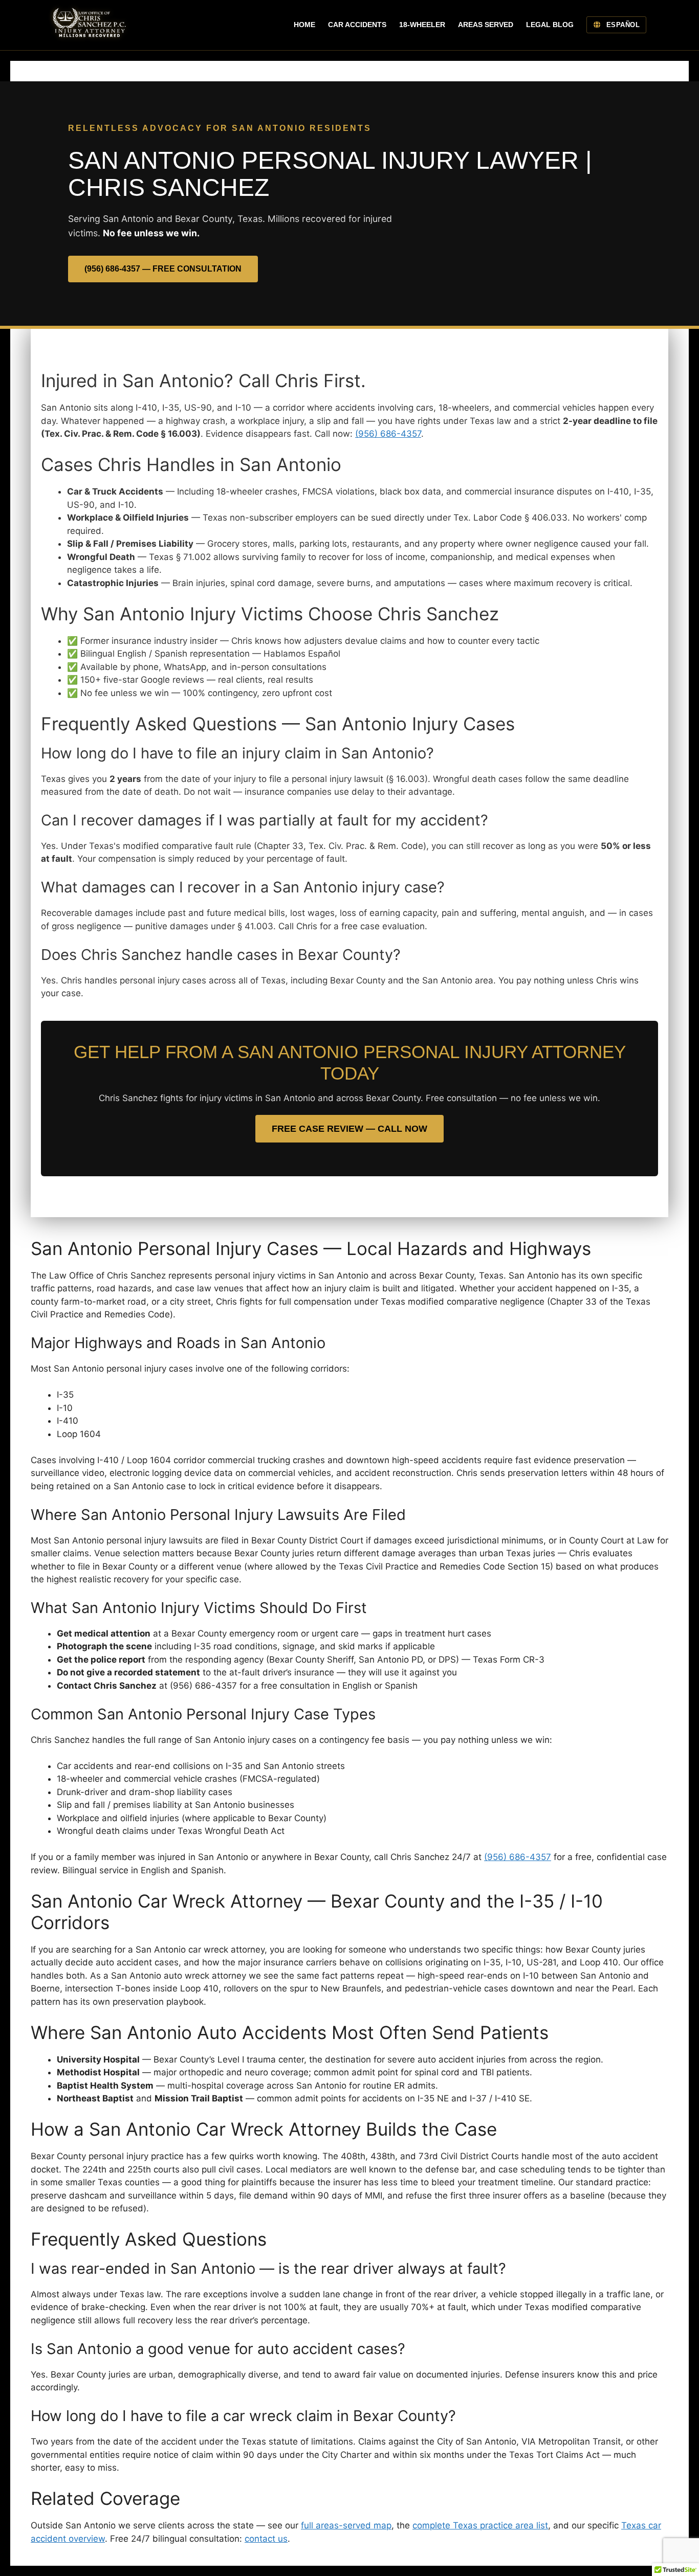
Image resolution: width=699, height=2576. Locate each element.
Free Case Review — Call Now (349, 1129)
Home (304, 25)
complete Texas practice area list (480, 2525)
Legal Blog (550, 25)
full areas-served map (346, 2525)
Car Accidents (357, 25)
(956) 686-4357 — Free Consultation (163, 269)
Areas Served (486, 25)
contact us (266, 2539)
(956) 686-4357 (388, 434)
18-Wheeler (422, 25)
